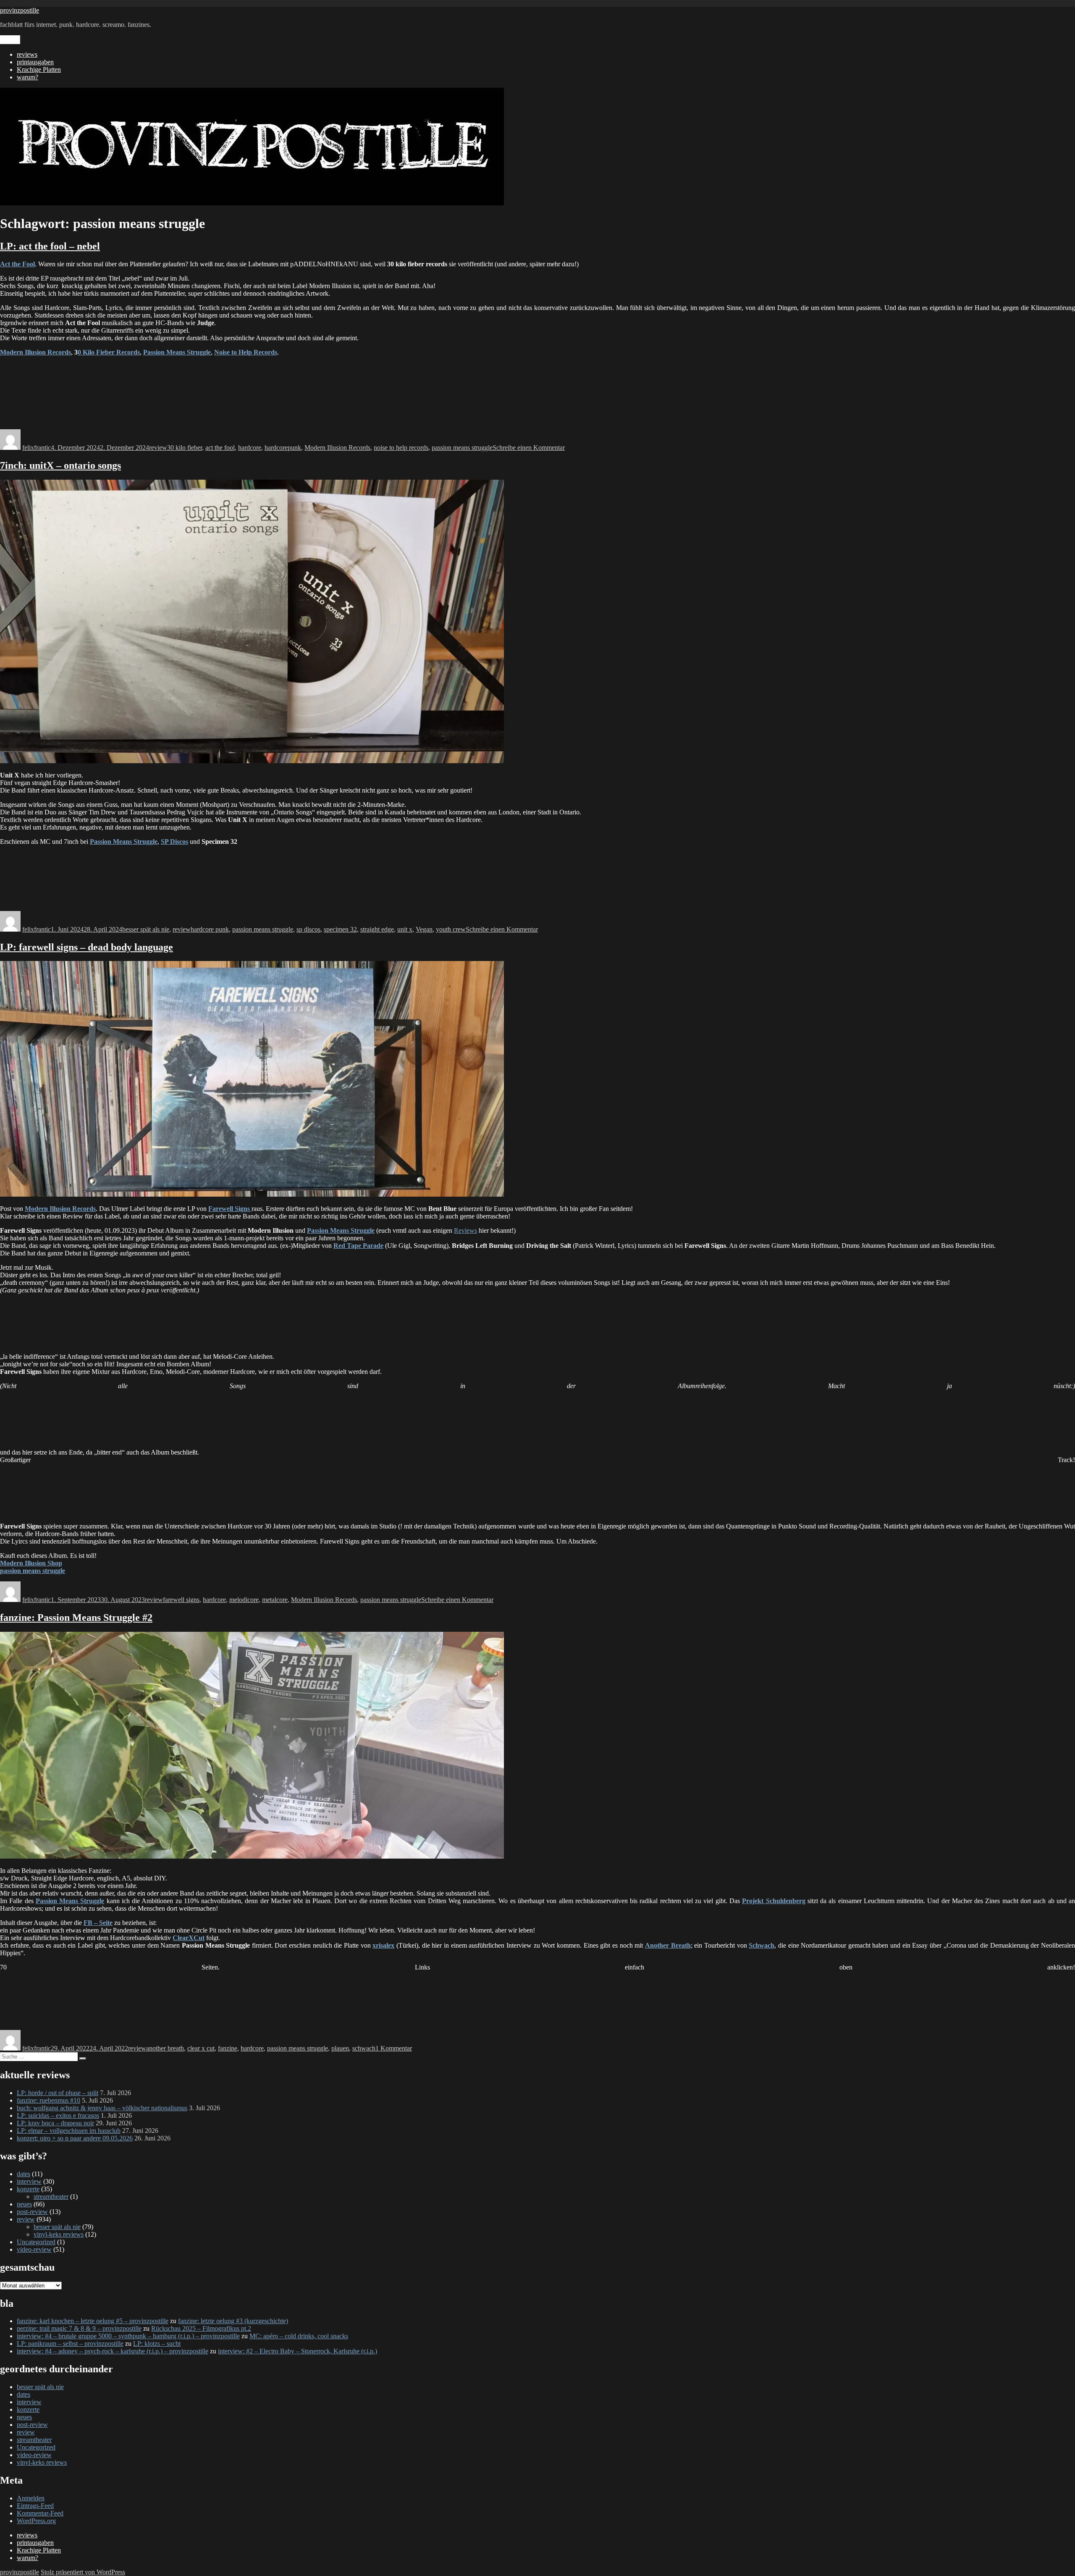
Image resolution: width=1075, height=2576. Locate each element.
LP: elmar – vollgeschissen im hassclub (69, 2131)
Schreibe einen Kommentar (529, 448)
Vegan (424, 929)
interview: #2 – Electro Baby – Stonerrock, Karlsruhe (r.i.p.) (298, 2351)
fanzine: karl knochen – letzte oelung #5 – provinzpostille (93, 2321)
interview (29, 2181)
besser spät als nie (146, 929)
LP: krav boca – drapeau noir (55, 2123)
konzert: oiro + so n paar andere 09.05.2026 (75, 2138)
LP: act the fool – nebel (50, 246)
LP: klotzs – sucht (157, 2344)
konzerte (28, 2189)
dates (24, 2174)
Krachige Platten (39, 70)
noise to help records (401, 448)
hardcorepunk (283, 448)
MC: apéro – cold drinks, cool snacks (299, 2336)
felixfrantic (37, 448)
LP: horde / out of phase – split (58, 2093)
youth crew (451, 929)
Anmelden (31, 2498)
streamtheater (51, 2197)
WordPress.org (36, 2521)
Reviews (465, 1230)
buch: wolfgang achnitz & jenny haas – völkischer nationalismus (102, 2108)
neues (24, 2204)
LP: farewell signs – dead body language (87, 947)
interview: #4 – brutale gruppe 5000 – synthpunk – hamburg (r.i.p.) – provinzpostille (128, 2336)
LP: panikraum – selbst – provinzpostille (70, 2344)
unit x (405, 929)
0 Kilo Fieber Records (109, 352)
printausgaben (35, 62)
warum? (28, 77)
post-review (32, 2212)
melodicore (244, 1600)
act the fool (220, 448)
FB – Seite (98, 1923)
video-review (34, 2249)
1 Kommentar (394, 2048)
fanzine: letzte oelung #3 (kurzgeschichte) (233, 2321)
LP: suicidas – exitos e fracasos (58, 2115)
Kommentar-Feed (40, 2513)
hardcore (250, 448)
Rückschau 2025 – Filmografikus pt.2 (201, 2328)
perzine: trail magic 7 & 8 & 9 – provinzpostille (79, 2328)
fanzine (228, 2048)
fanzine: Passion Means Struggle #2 (76, 1618)
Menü (10, 40)
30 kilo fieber (185, 448)
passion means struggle (462, 448)
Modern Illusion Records (337, 448)
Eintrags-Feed (35, 2506)
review (158, 448)
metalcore (275, 1600)
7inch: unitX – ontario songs (60, 465)
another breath (165, 2048)
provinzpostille (20, 10)
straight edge (377, 929)
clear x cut (201, 2048)
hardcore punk (210, 929)
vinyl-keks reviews (59, 2234)
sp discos (308, 929)
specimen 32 (340, 929)
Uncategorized (36, 2242)
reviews (27, 54)
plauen (340, 2048)
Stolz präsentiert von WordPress (83, 2572)
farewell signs (181, 1600)
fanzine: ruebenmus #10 (49, 2100)
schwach (364, 2048)
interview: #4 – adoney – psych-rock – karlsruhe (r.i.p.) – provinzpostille (113, 2351)
